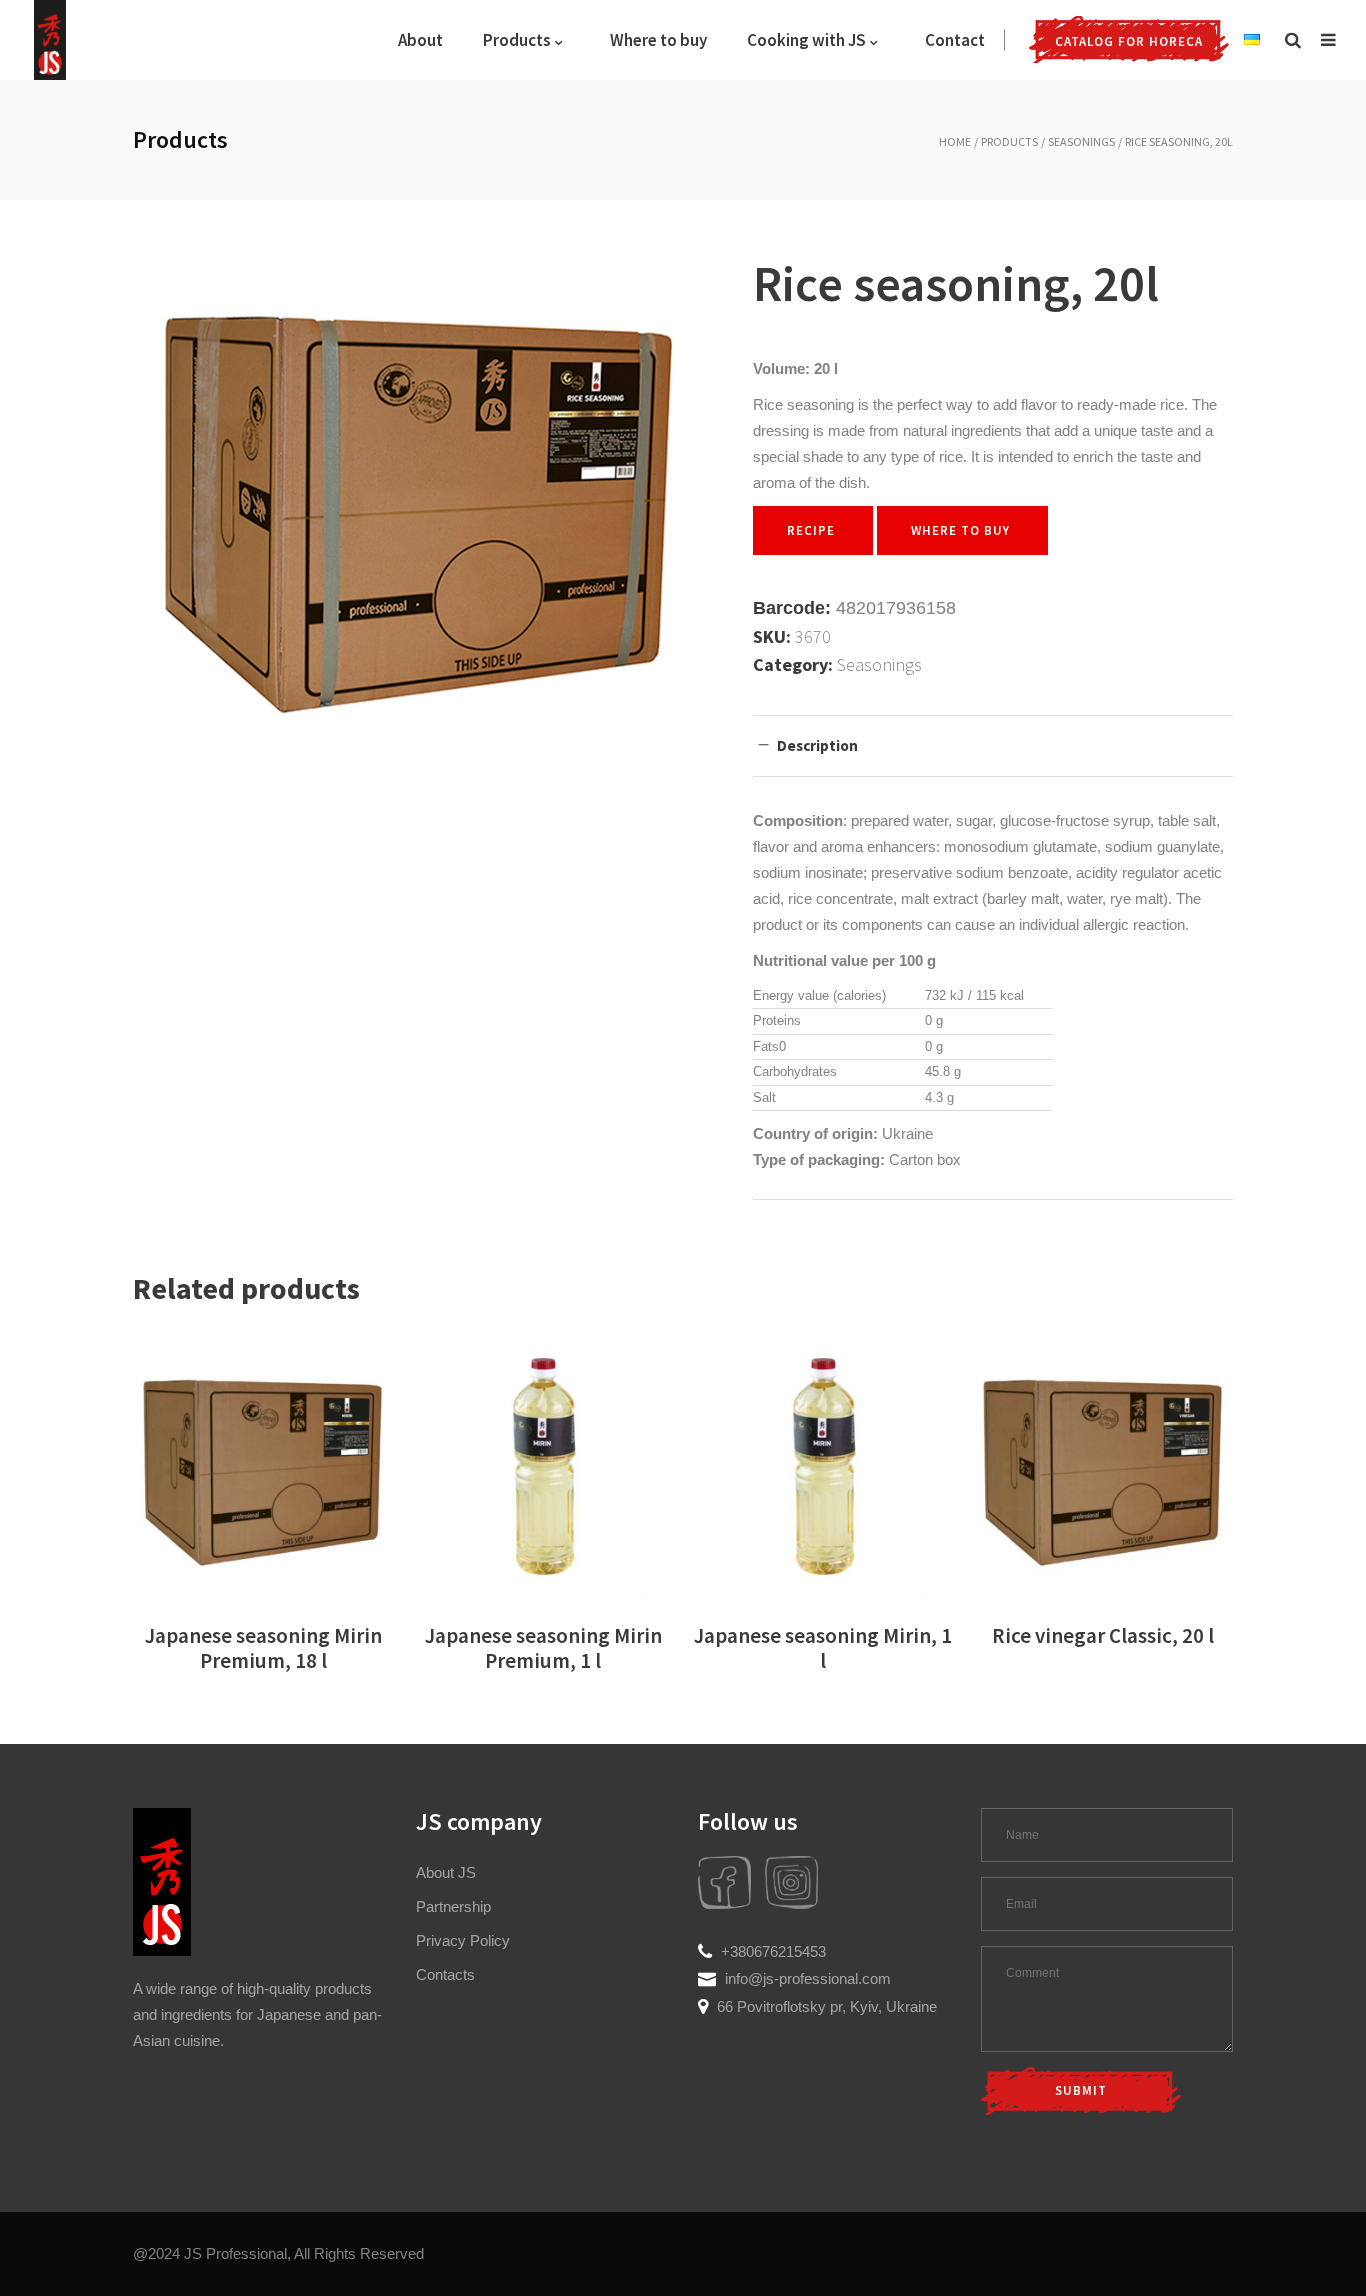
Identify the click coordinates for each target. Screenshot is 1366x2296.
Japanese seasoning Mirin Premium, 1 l (543, 1648)
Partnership (453, 1906)
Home (955, 142)
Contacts (445, 1974)
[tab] (993, 745)
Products (1009, 142)
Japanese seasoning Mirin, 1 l (823, 1648)
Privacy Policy (463, 1940)
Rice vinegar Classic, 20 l (1103, 1635)
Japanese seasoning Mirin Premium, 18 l (263, 1648)
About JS (446, 1872)
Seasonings (1081, 142)
